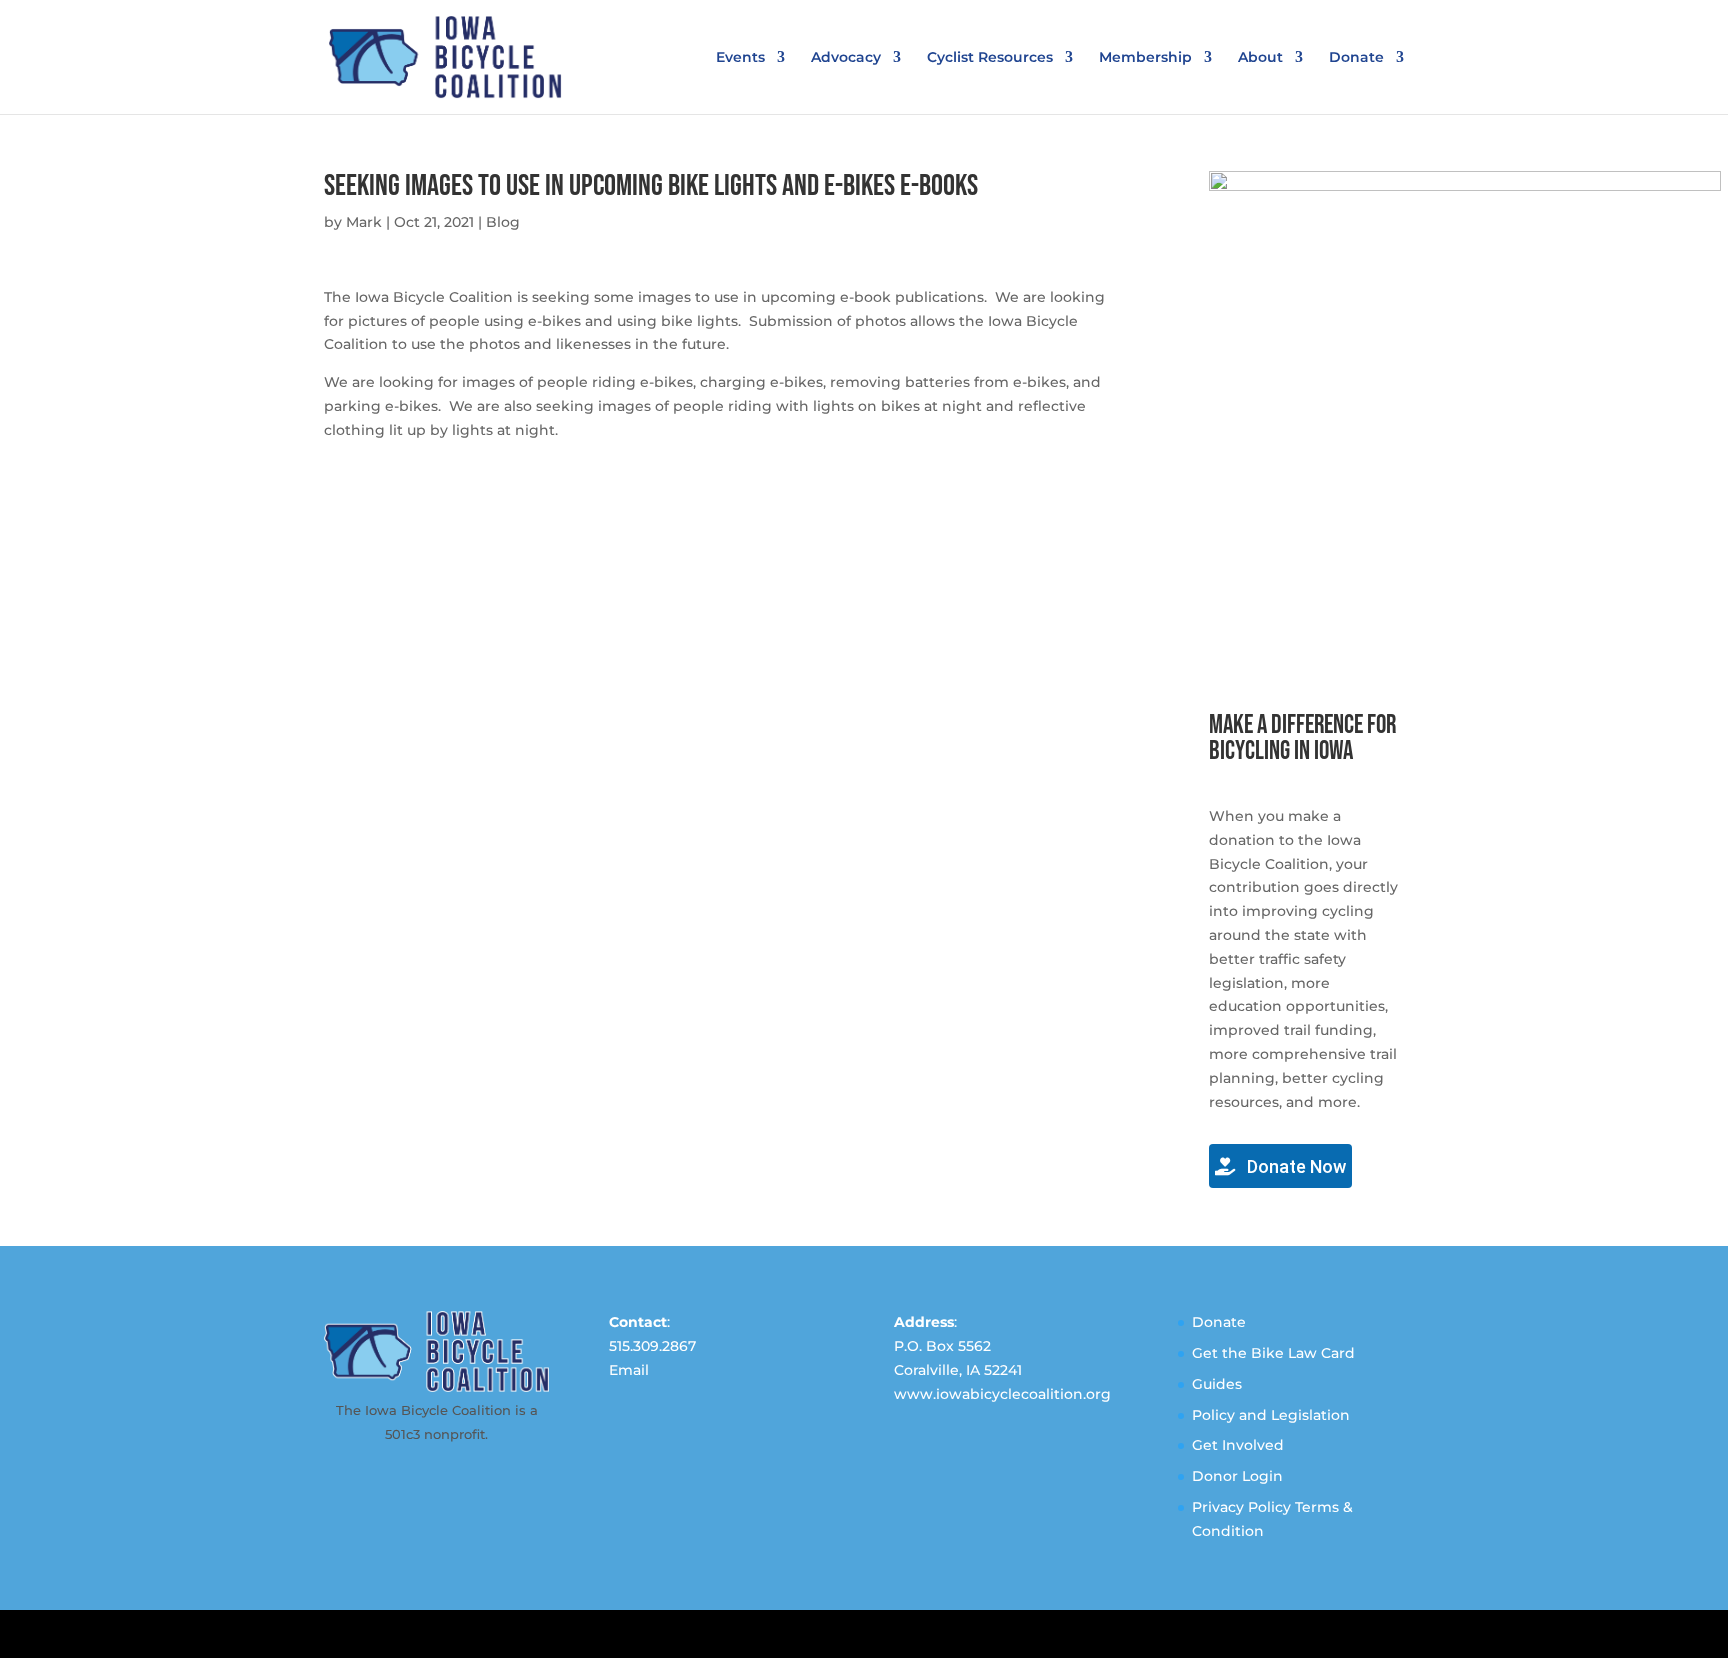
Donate (1356, 58)
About (1260, 58)
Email (629, 1370)
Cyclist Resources (990, 58)
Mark (364, 222)
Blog (503, 222)
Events (740, 58)
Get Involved (1238, 1445)
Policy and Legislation (1271, 1415)
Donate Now (1294, 1166)
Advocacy (846, 58)
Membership (1145, 58)
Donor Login (1237, 1476)
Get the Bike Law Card (1273, 1353)
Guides (1217, 1384)
